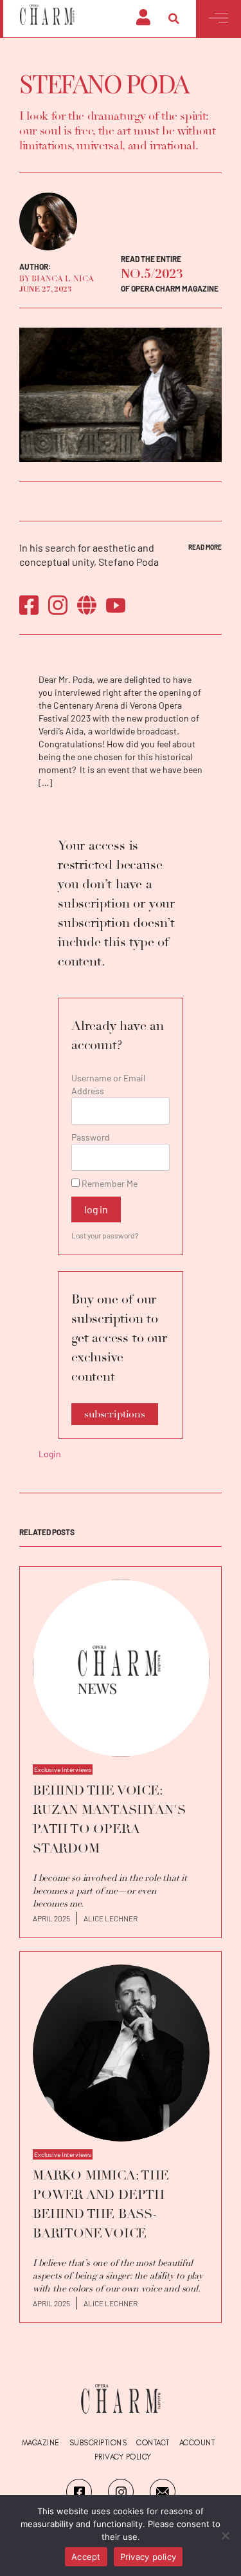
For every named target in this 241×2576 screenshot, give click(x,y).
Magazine (41, 2443)
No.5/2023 (152, 275)
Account (197, 2443)
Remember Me (109, 1183)
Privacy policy (148, 2557)
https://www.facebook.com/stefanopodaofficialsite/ (29, 605)
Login (50, 1454)
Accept (86, 2557)
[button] (174, 19)
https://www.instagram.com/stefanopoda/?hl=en (58, 605)
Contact (153, 2443)
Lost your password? (105, 1235)
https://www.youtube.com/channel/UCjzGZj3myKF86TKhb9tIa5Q (116, 605)
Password (91, 1137)
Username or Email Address (108, 1084)
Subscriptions (98, 2443)
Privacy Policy (123, 2457)
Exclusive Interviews (63, 1769)
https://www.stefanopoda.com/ (87, 605)
